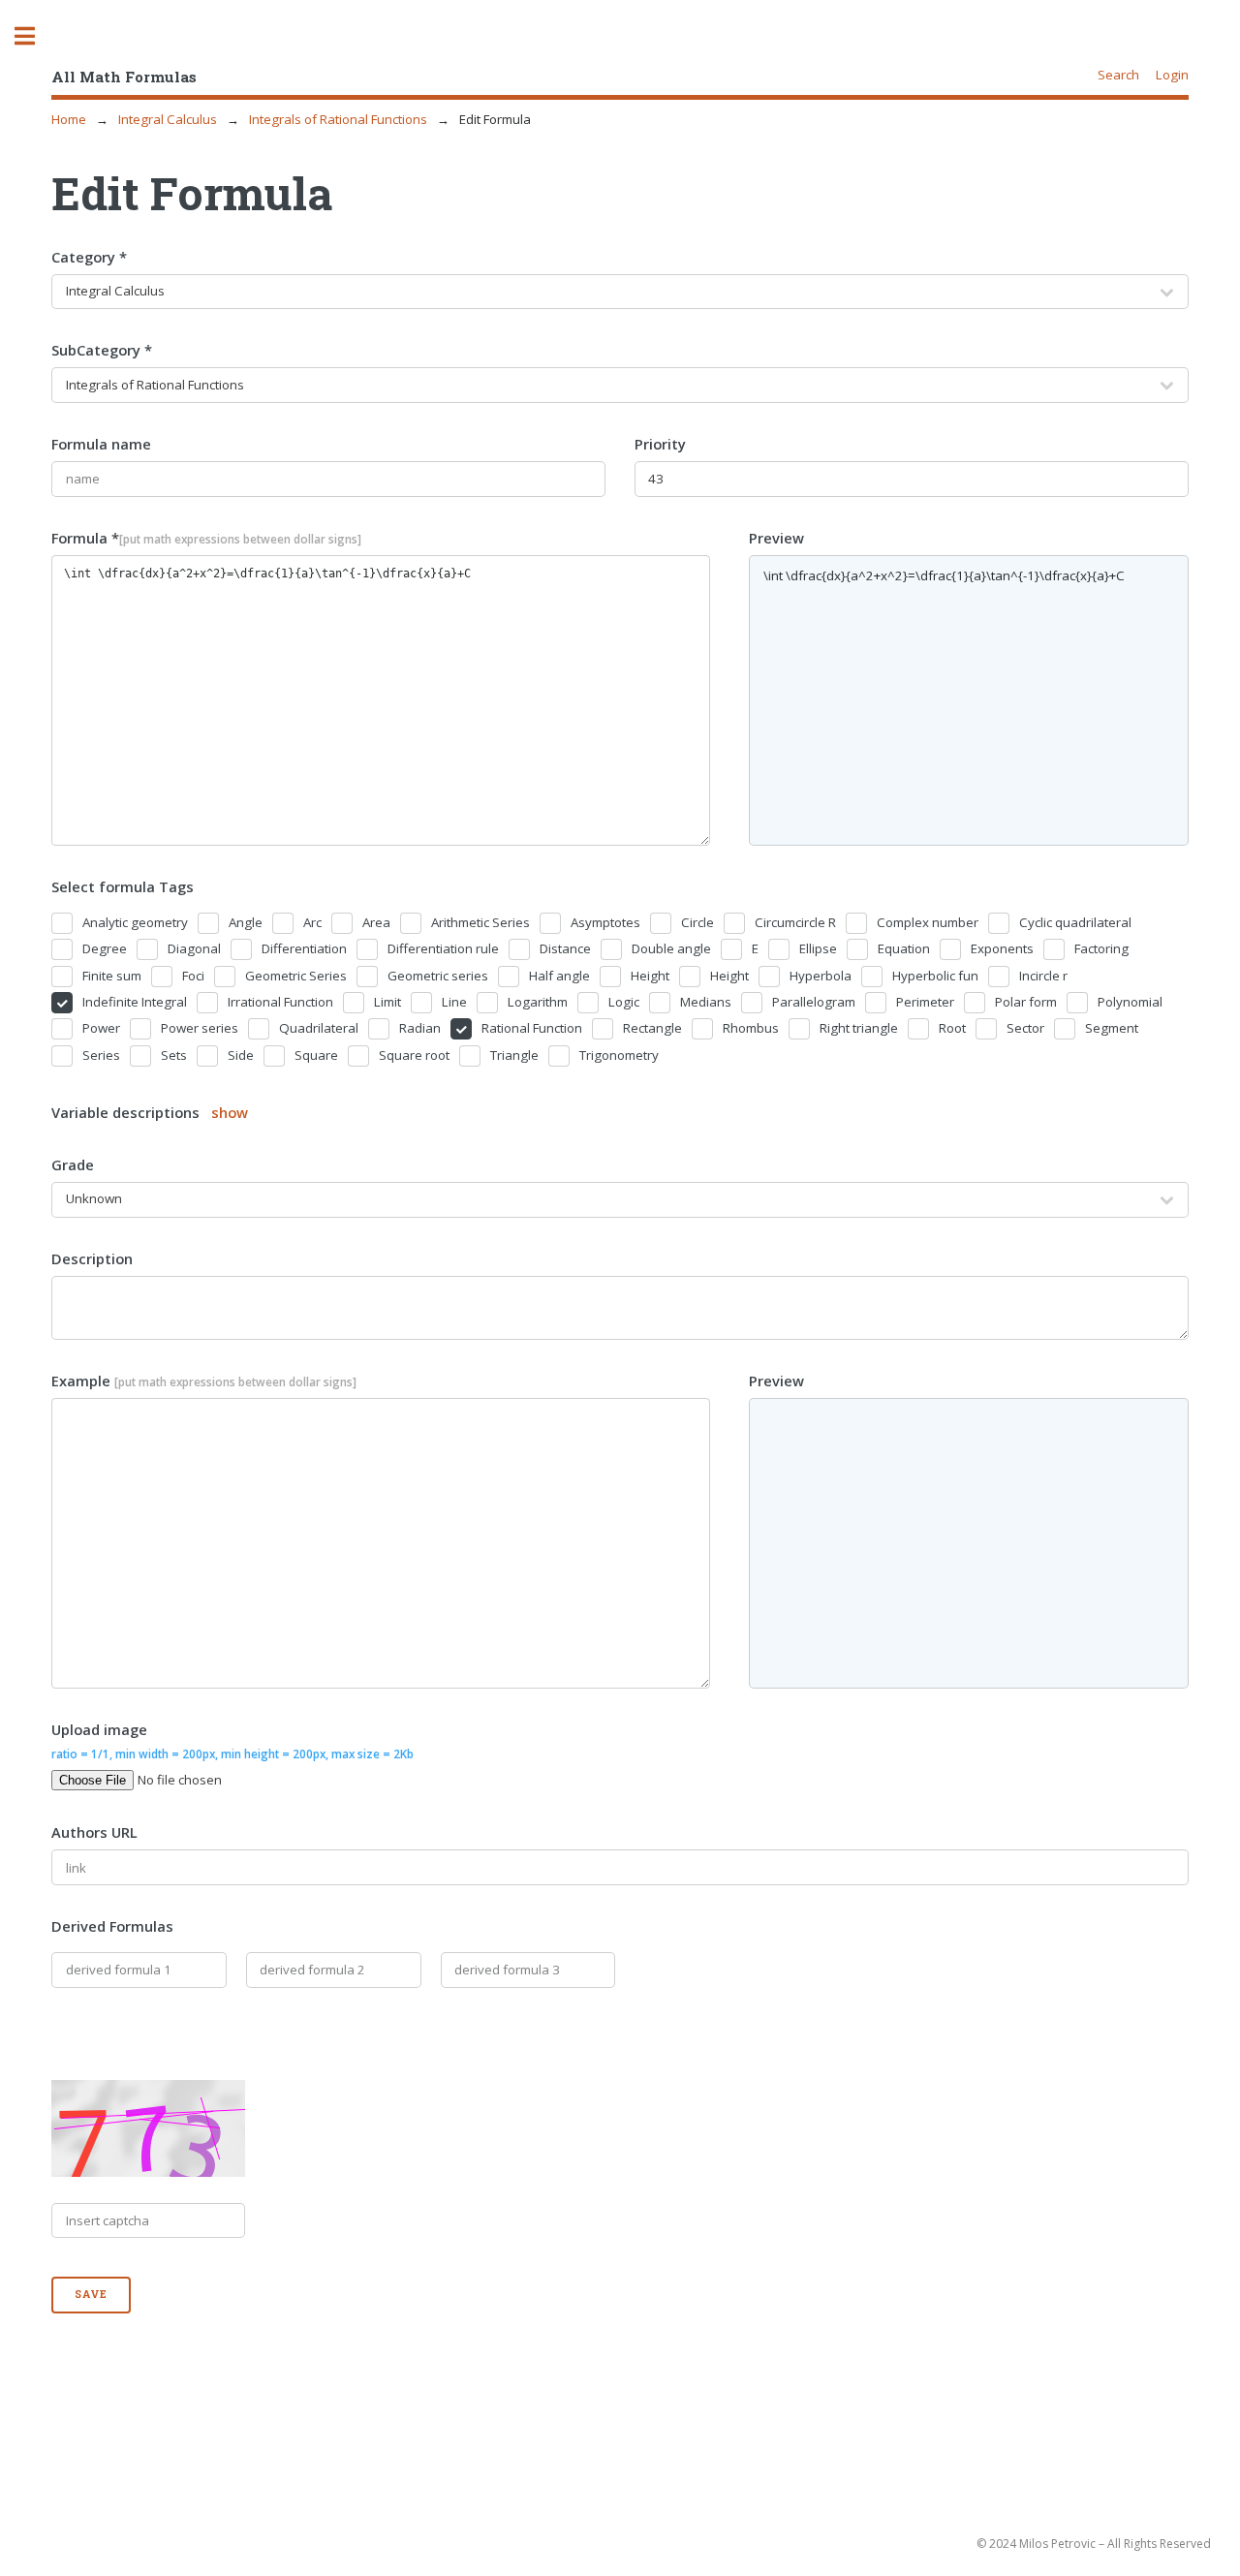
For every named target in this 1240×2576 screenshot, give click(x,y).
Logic (624, 1002)
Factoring (1101, 948)
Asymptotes (605, 922)
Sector (1025, 1028)
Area (376, 922)
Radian (420, 1028)
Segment (1112, 1028)
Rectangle (652, 1028)
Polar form (1026, 1002)
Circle (697, 922)
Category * (89, 257)
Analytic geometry (135, 922)
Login (1172, 75)
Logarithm (538, 1002)
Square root (414, 1055)
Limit (387, 1002)
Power (101, 1028)
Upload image (232, 1740)
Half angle (559, 976)
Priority (660, 444)
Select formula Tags (123, 886)
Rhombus (751, 1028)
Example (204, 1381)
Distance (565, 948)
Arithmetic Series (480, 922)
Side (241, 1055)
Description (92, 1258)
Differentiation (304, 948)
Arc (312, 922)
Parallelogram (814, 1002)
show (230, 1112)
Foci (193, 976)
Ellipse (818, 948)
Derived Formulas (112, 1926)
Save (91, 2294)
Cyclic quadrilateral (1075, 922)
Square (316, 1055)
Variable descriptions (150, 1112)
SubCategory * (102, 350)
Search (1118, 75)
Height (650, 976)
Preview (776, 538)
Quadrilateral (319, 1028)
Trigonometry (619, 1055)
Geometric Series (296, 976)
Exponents (1002, 948)
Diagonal (194, 948)
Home (69, 119)
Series (101, 1055)
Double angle (671, 948)
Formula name (101, 444)
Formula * (206, 538)
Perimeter (925, 1002)
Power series (200, 1028)
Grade (73, 1164)
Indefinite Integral (135, 1002)
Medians (706, 1002)
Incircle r (1043, 976)
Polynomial (1130, 1002)
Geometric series (438, 976)
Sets (174, 1055)
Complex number (928, 922)
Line (454, 1002)
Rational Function (532, 1028)
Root (952, 1028)
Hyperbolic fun (935, 976)
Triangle (514, 1055)
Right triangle (859, 1028)
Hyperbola (821, 976)
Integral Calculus (168, 119)
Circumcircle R (795, 922)
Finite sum (112, 976)
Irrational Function (280, 1002)
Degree (105, 948)
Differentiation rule (443, 948)
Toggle (35, 36)
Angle (246, 922)
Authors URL (94, 1832)
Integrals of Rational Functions (338, 119)
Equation (904, 948)
